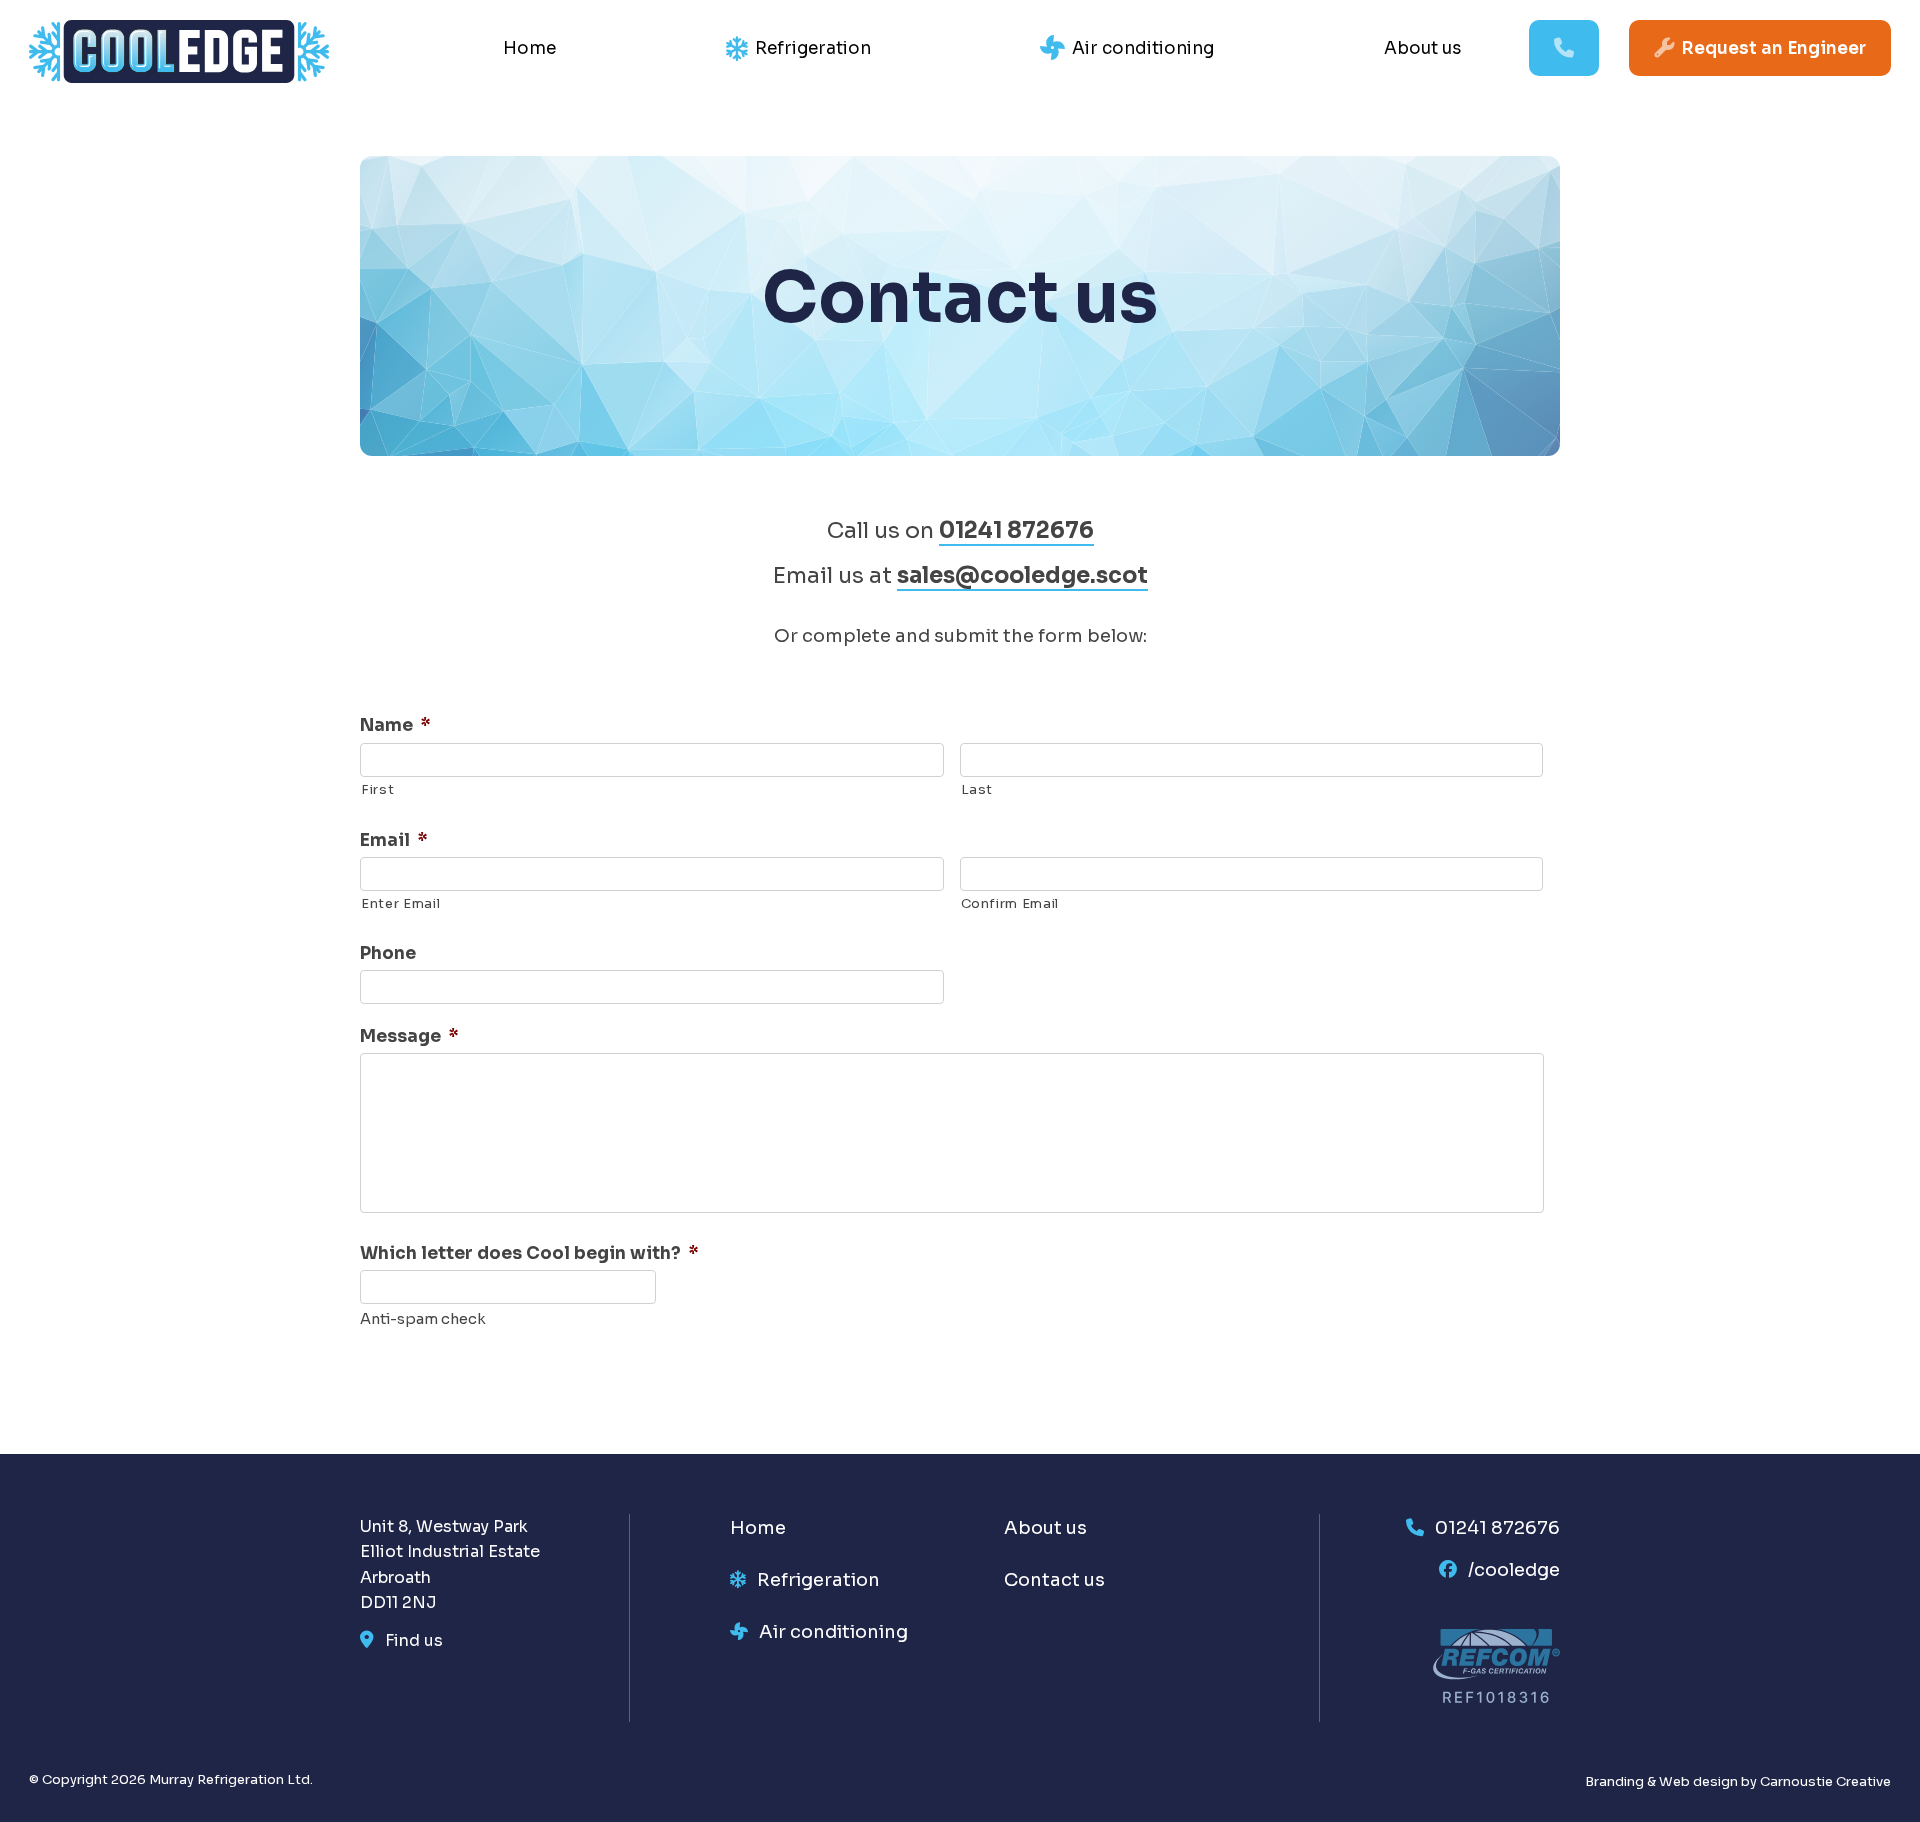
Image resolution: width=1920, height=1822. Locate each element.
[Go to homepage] (179, 77)
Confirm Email (1010, 903)
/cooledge (1514, 1570)
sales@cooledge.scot (1022, 575)
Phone (388, 953)
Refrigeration (813, 48)
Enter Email (400, 903)
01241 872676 (1016, 530)
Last (977, 789)
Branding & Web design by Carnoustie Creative (1738, 1781)
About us (1422, 48)
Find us (414, 1640)
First (377, 789)
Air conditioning (1143, 48)
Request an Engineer (1773, 48)
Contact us (1054, 1580)
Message (409, 1036)
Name (395, 725)
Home (529, 48)
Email (394, 840)
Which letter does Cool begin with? (529, 1253)
